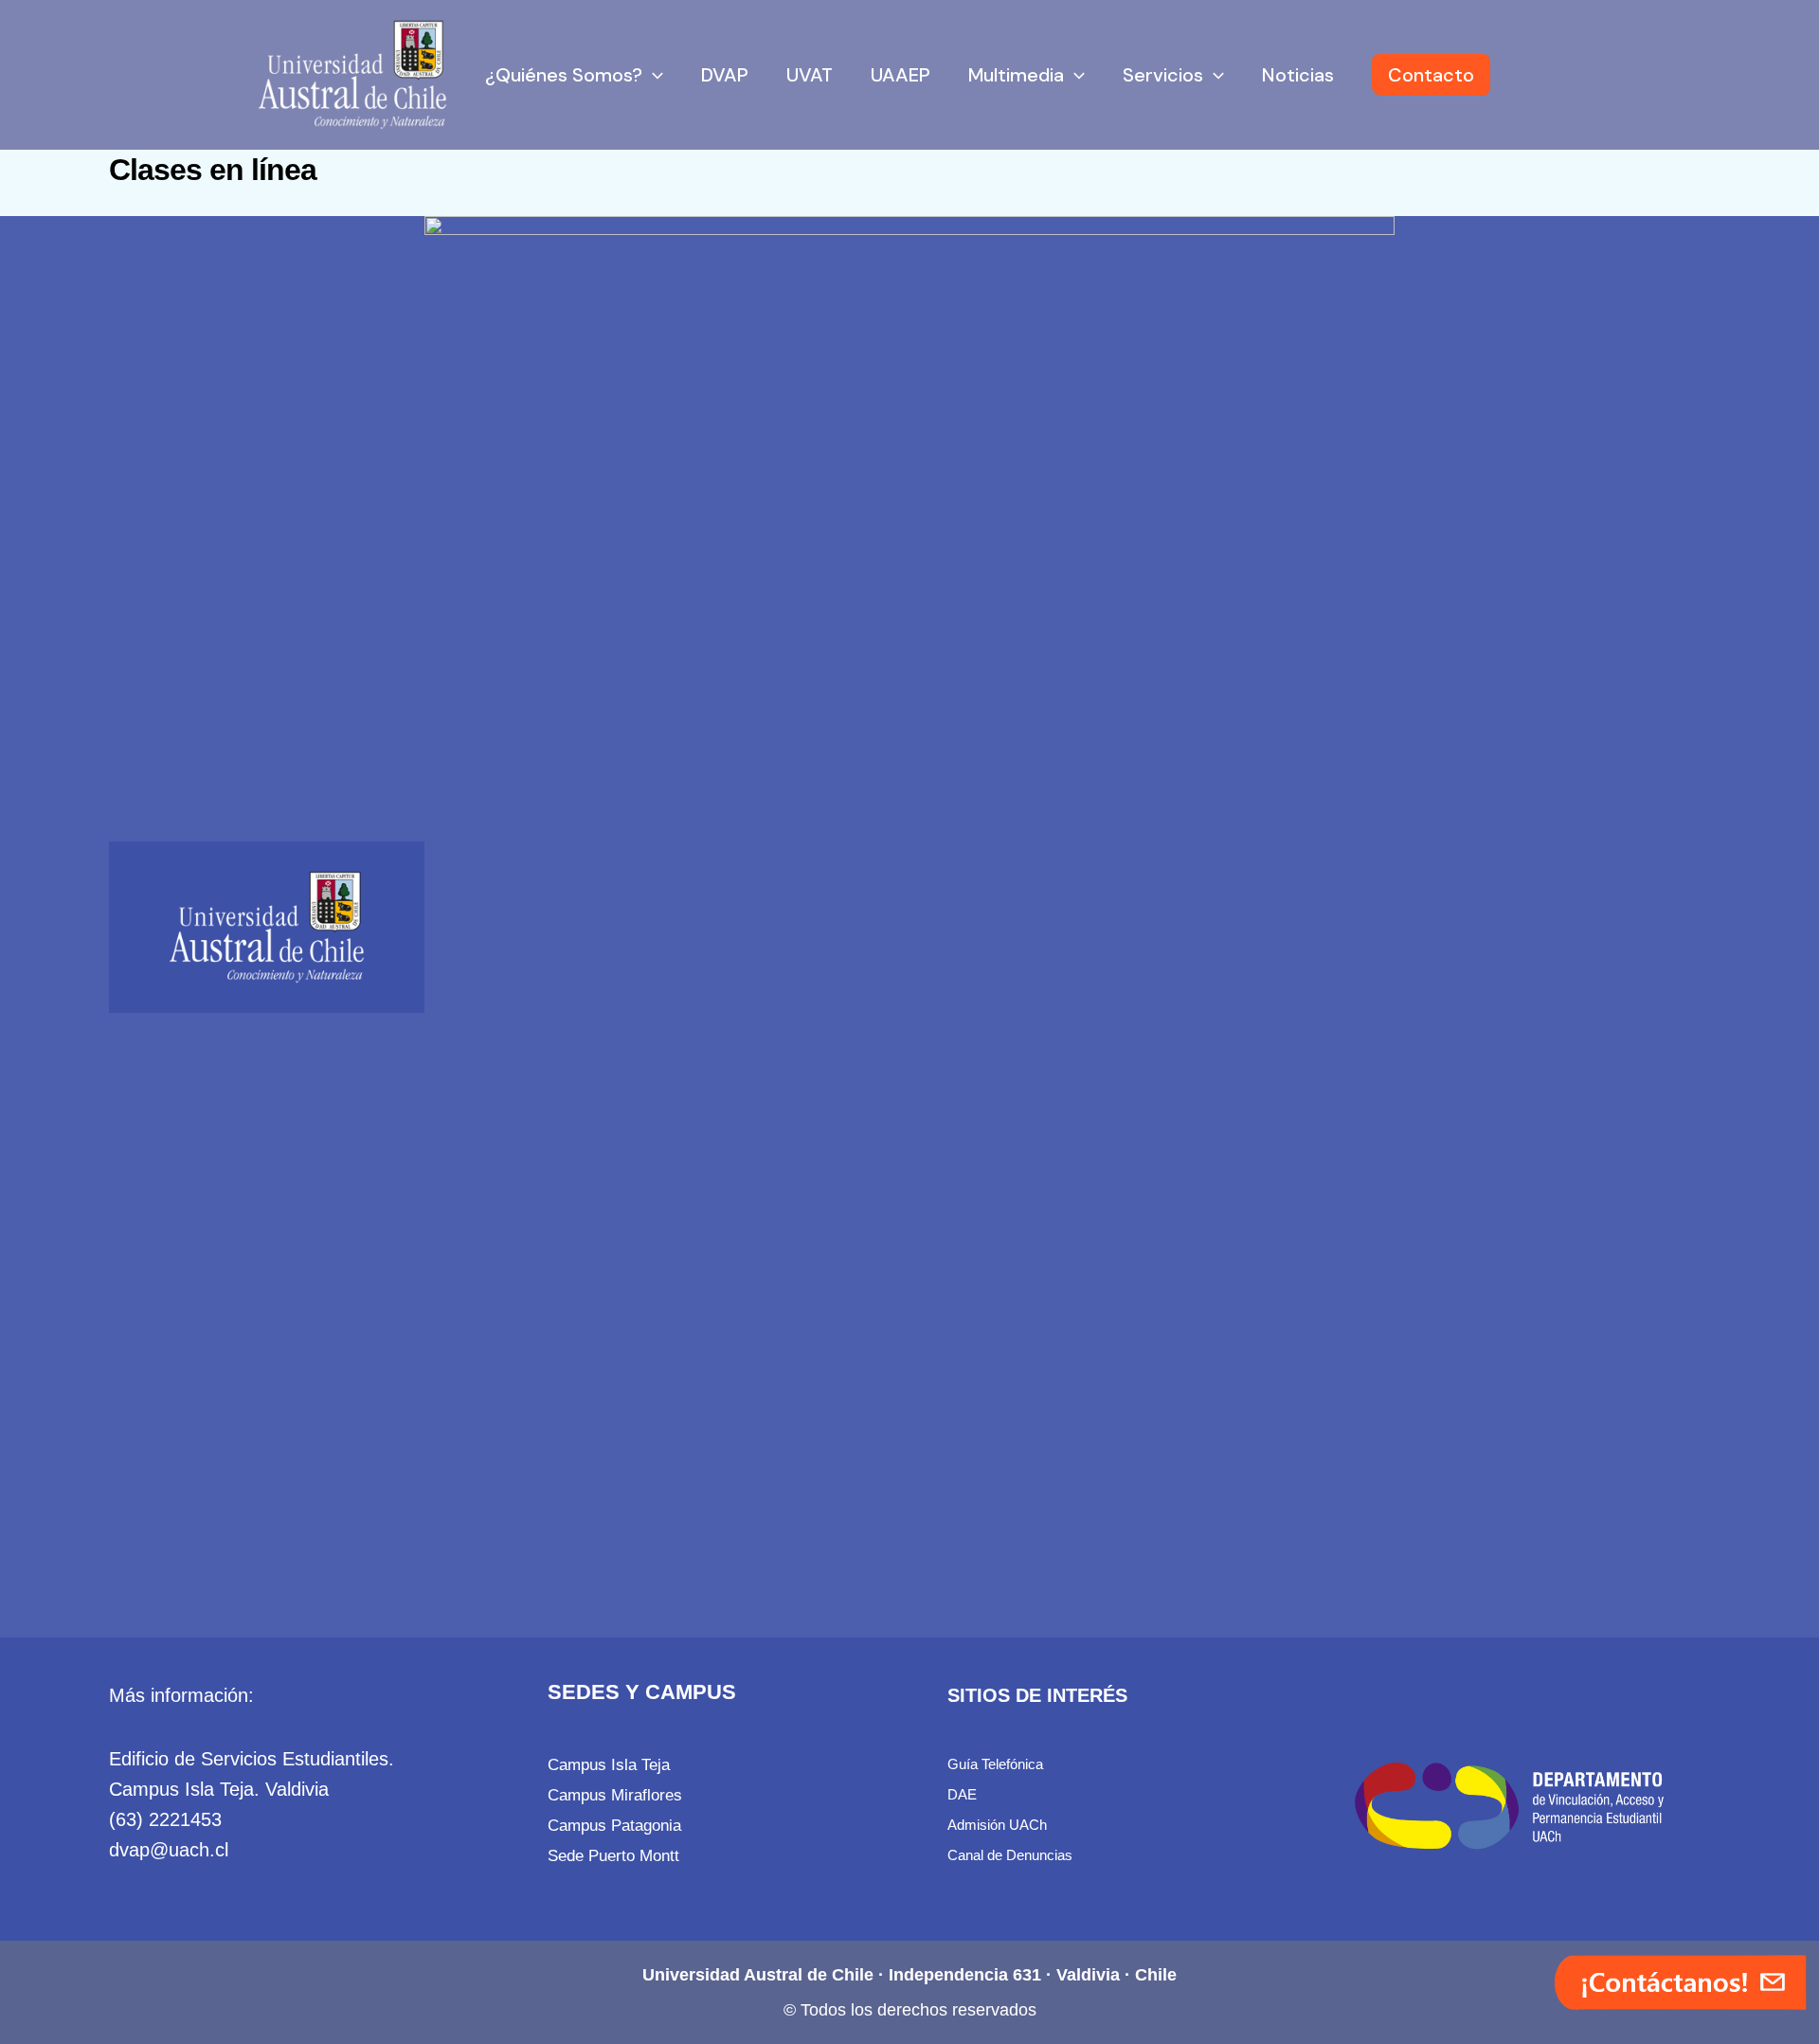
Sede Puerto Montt (613, 1855)
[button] (653, 75)
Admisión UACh (997, 1825)
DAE (962, 1794)
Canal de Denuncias (1010, 1855)
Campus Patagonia (614, 1825)
